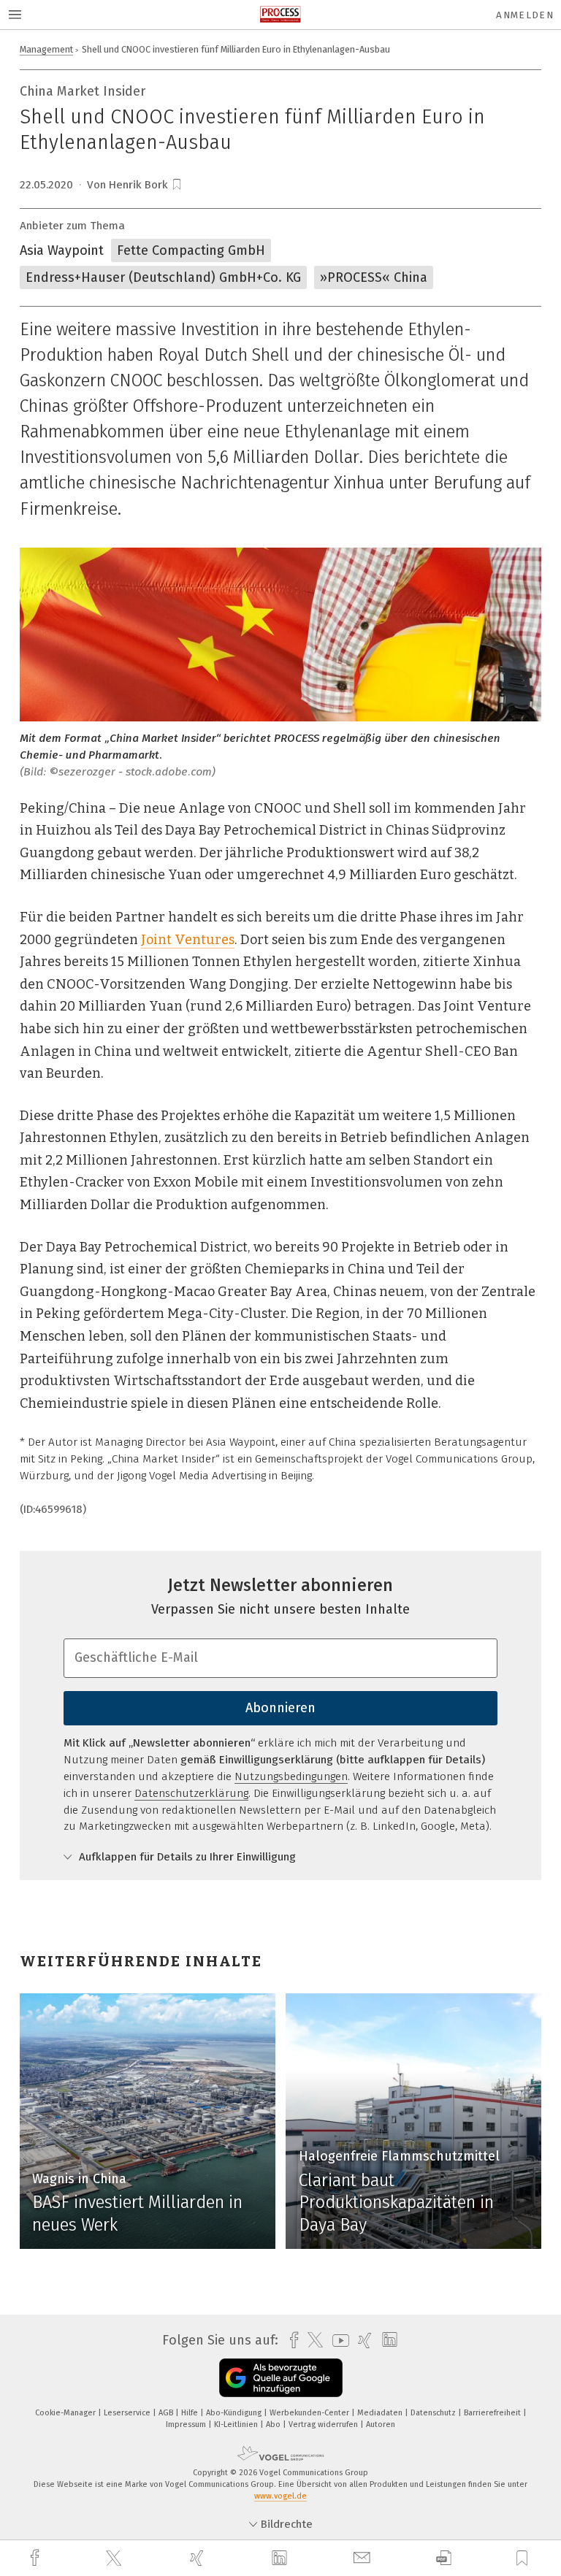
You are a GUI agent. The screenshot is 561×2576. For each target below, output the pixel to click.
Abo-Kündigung (235, 2413)
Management (46, 49)
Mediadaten (381, 2413)
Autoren (381, 2424)
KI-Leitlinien (237, 2424)
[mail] (364, 2558)
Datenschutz (434, 2413)
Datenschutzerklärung (191, 1793)
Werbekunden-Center (310, 2413)
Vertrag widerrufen (324, 2424)
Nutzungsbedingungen (291, 1776)
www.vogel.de (280, 2496)
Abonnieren (280, 1708)
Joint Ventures (188, 940)
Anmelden (525, 15)
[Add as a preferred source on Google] (281, 2378)
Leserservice (128, 2413)
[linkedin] (281, 2558)
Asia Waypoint (62, 250)
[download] (444, 2558)
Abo (274, 2424)
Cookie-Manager (66, 2413)
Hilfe (191, 2413)
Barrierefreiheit (493, 2413)
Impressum (187, 2424)
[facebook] (37, 2558)
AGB (167, 2413)
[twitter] (115, 2558)
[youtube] (337, 2341)
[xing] (199, 2558)
